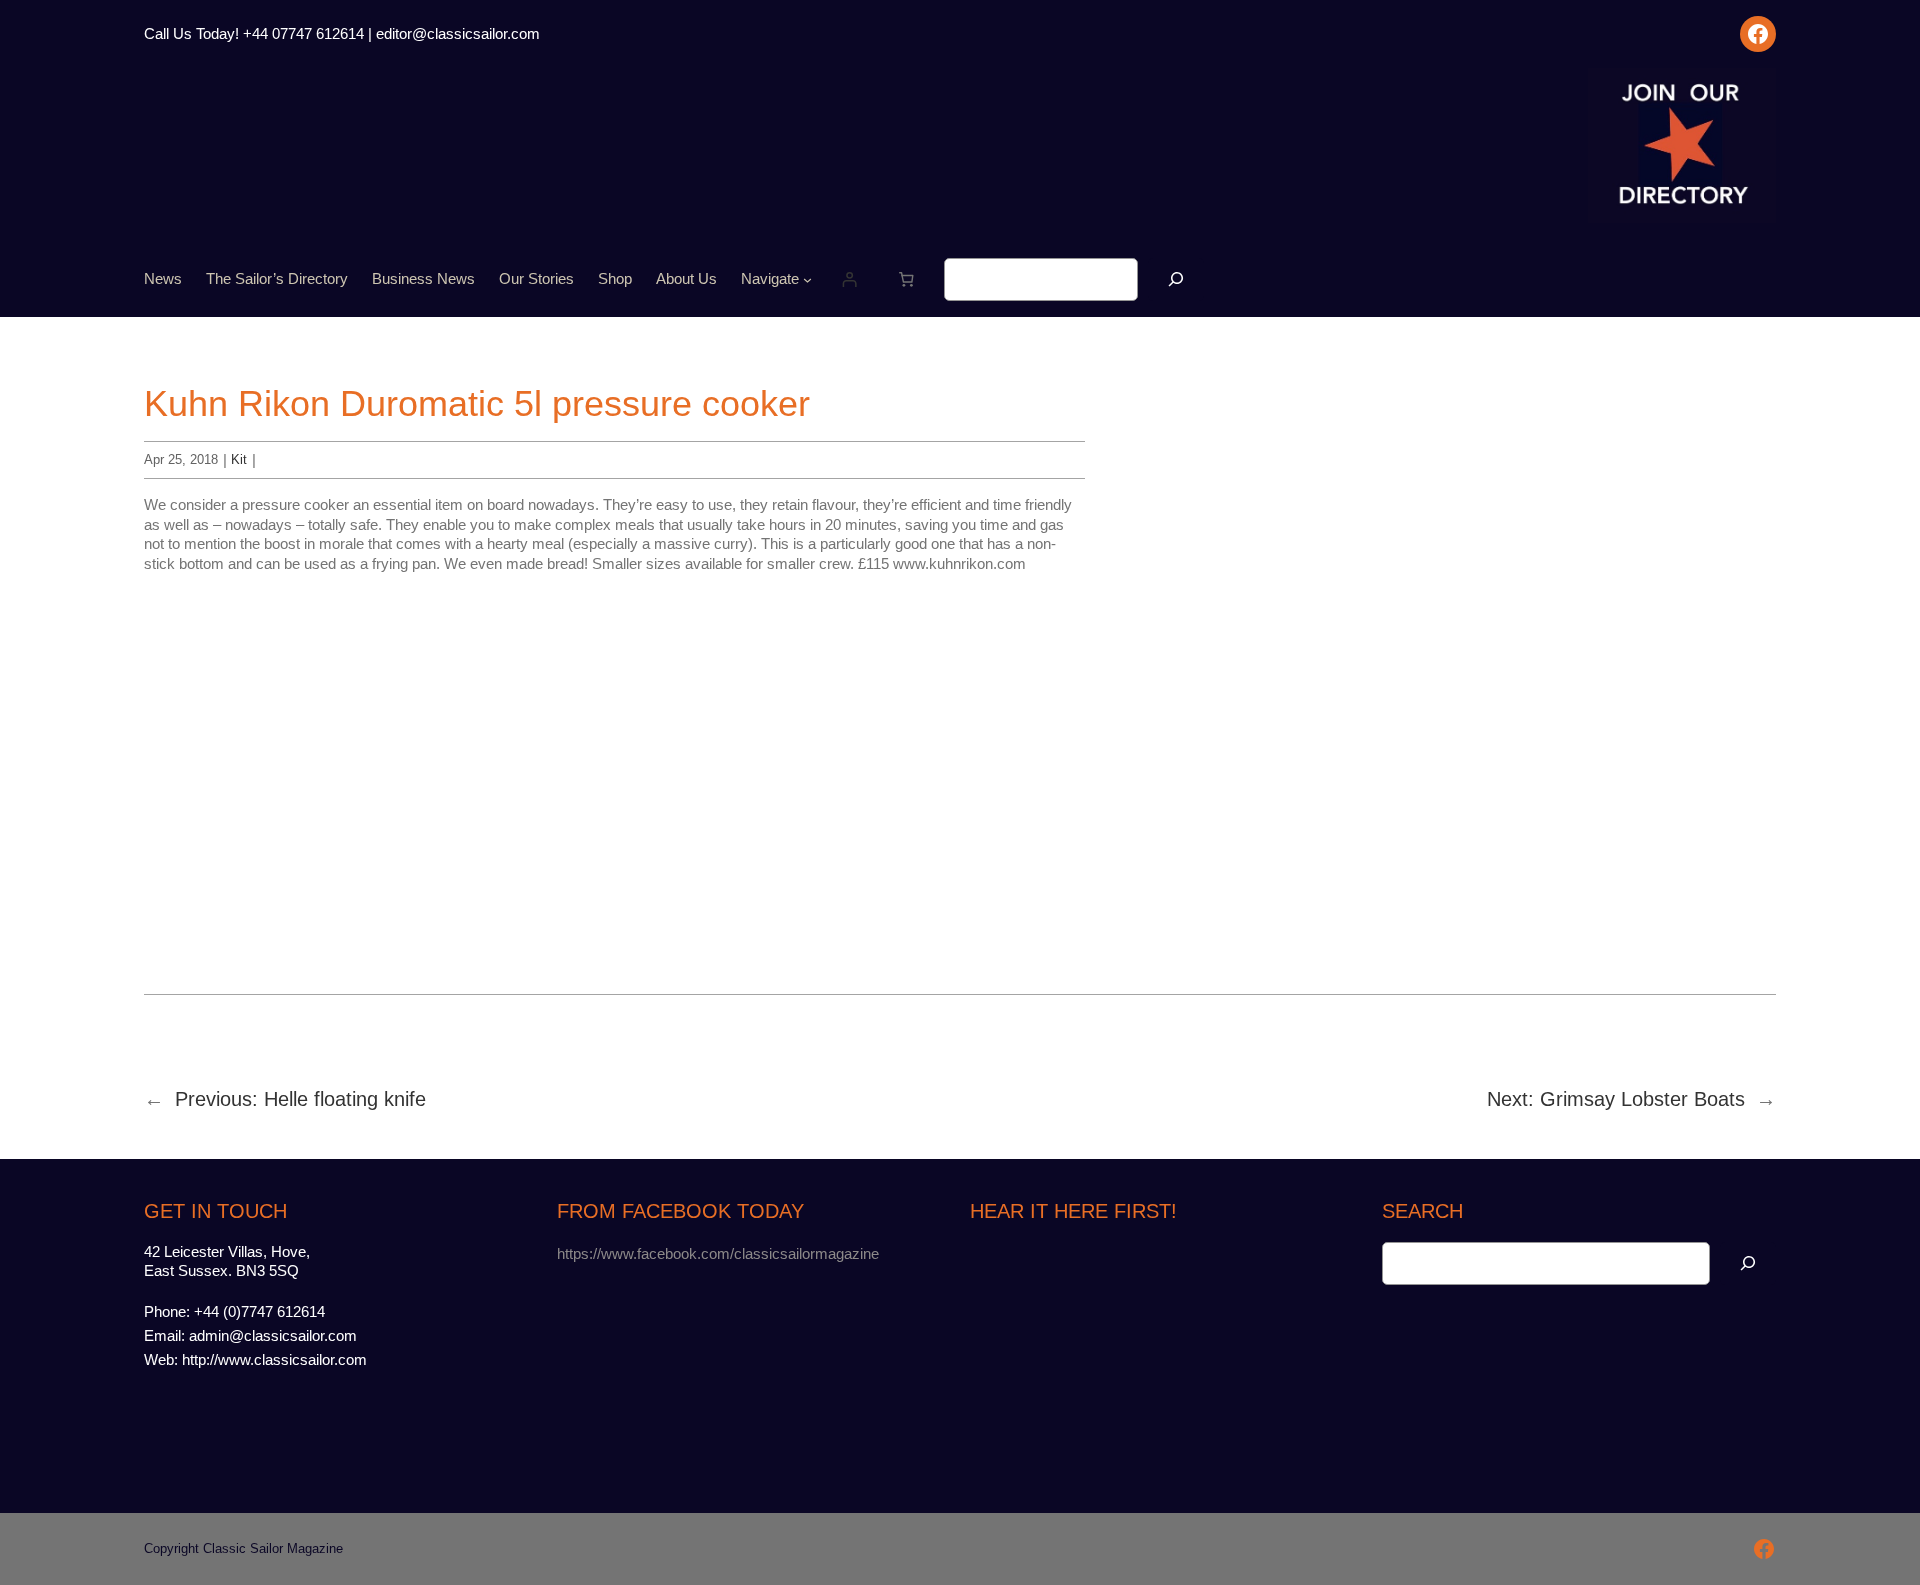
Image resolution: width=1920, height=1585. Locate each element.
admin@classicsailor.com (273, 1335)
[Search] (1176, 279)
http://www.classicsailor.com (274, 1359)
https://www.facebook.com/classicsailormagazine (718, 1253)
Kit (239, 459)
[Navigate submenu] (807, 279)
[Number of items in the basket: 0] (907, 280)
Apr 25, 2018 (181, 459)
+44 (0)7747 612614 (259, 1311)
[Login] (850, 280)
